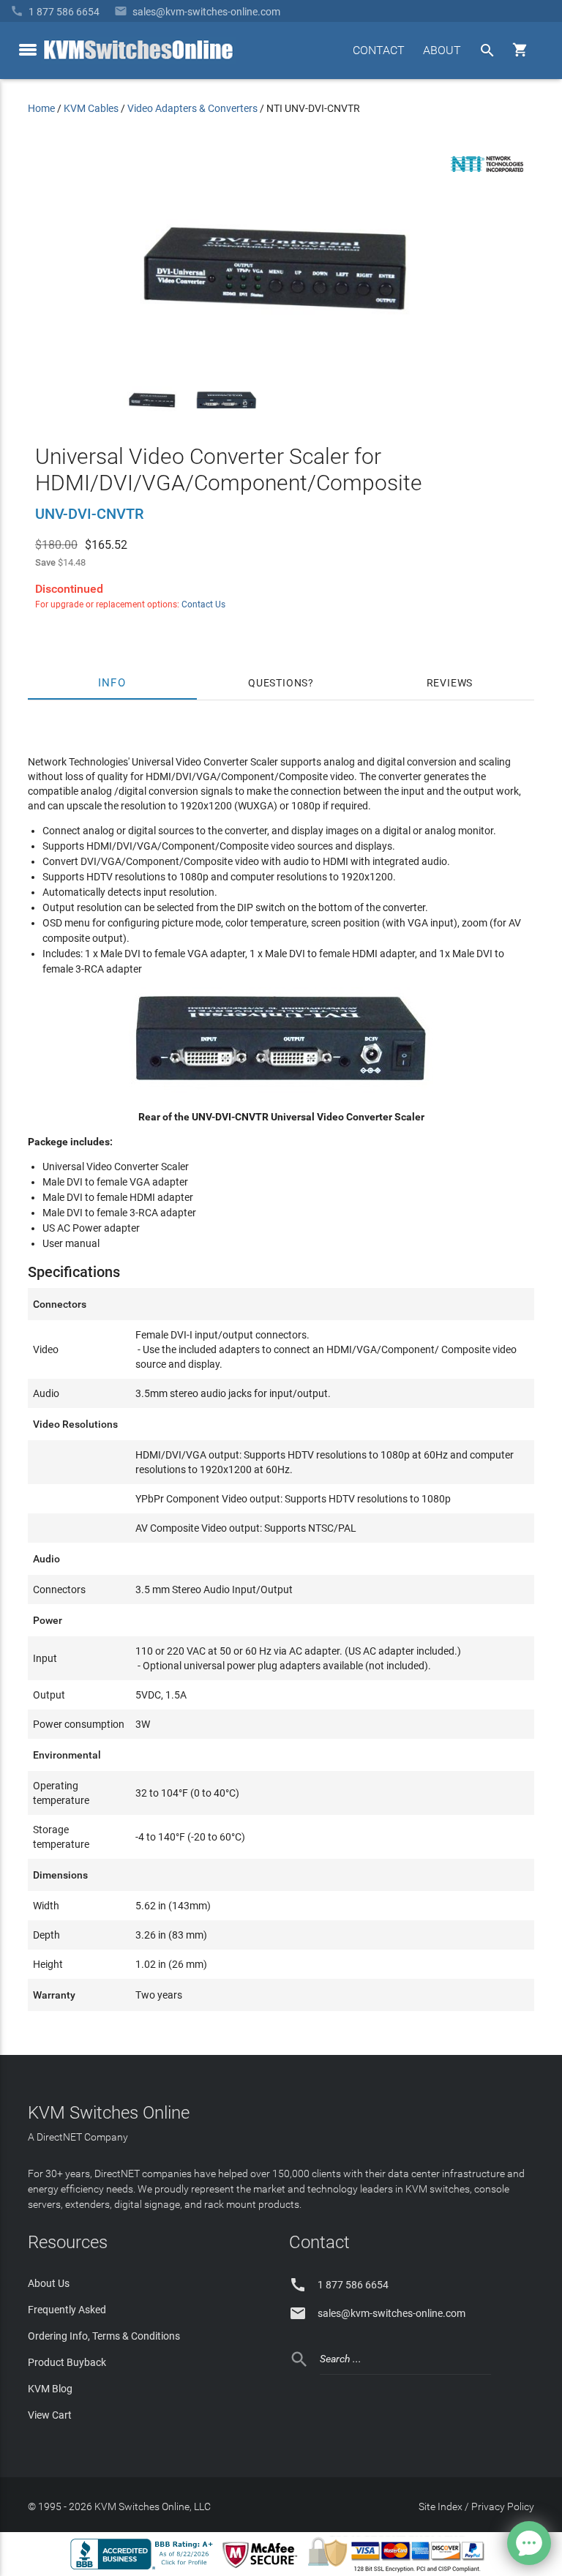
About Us (49, 2283)
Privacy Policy (503, 2506)
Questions (278, 683)
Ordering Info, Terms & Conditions (104, 2336)
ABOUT (442, 50)
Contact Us (203, 604)
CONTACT (379, 50)
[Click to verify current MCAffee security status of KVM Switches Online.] (263, 2569)
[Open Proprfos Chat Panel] (529, 2543)
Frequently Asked (67, 2310)
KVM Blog (50, 2389)
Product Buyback (67, 2362)
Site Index (441, 2506)
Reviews (450, 683)
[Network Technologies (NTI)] (487, 175)
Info (112, 683)
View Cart (50, 2415)
